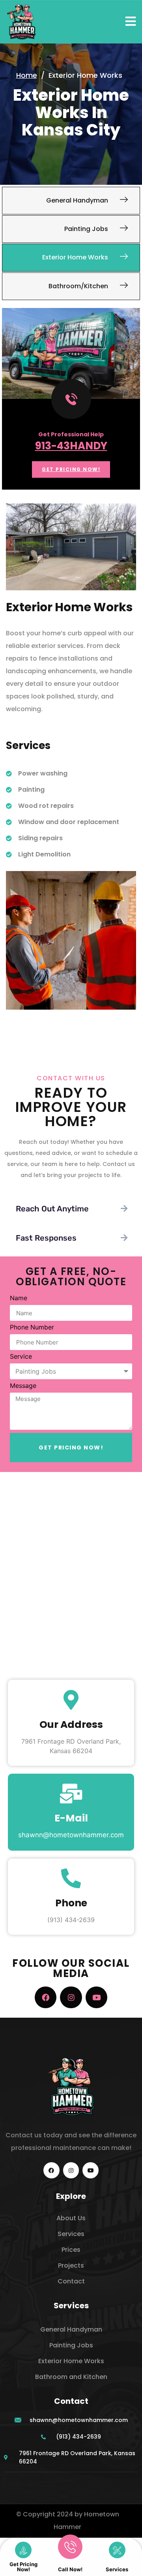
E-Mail (71, 1818)
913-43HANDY (71, 446)
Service (21, 1357)
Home (27, 75)
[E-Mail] (71, 1793)
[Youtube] (96, 1997)
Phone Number (32, 1327)
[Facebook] (46, 1997)
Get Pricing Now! (23, 2567)
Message (23, 1386)
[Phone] (71, 1878)
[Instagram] (71, 1997)
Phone (71, 1903)
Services (117, 2569)
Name (19, 1298)
